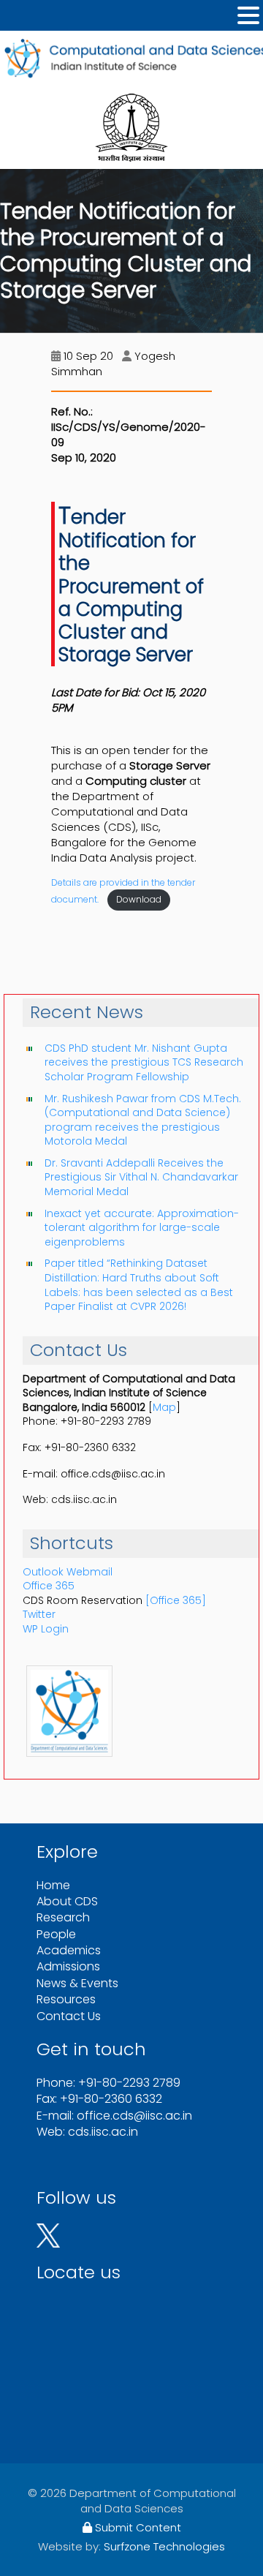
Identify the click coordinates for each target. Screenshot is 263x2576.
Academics (69, 1950)
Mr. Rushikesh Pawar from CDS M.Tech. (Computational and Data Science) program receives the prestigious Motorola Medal (143, 1120)
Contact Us (69, 2016)
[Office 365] (176, 1600)
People (56, 1934)
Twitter (39, 1614)
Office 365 (49, 1586)
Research (63, 1917)
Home (53, 1885)
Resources (66, 1999)
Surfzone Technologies (164, 2546)
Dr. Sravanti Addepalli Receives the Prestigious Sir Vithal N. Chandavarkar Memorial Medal (141, 1177)
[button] (248, 16)
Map (164, 1407)
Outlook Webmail (68, 1572)
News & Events (77, 1983)
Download (139, 899)
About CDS (67, 1901)
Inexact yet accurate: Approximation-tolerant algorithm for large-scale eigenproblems (142, 1228)
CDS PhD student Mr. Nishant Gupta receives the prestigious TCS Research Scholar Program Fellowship (144, 1062)
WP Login (46, 1629)
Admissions (68, 1966)
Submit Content (137, 2527)
